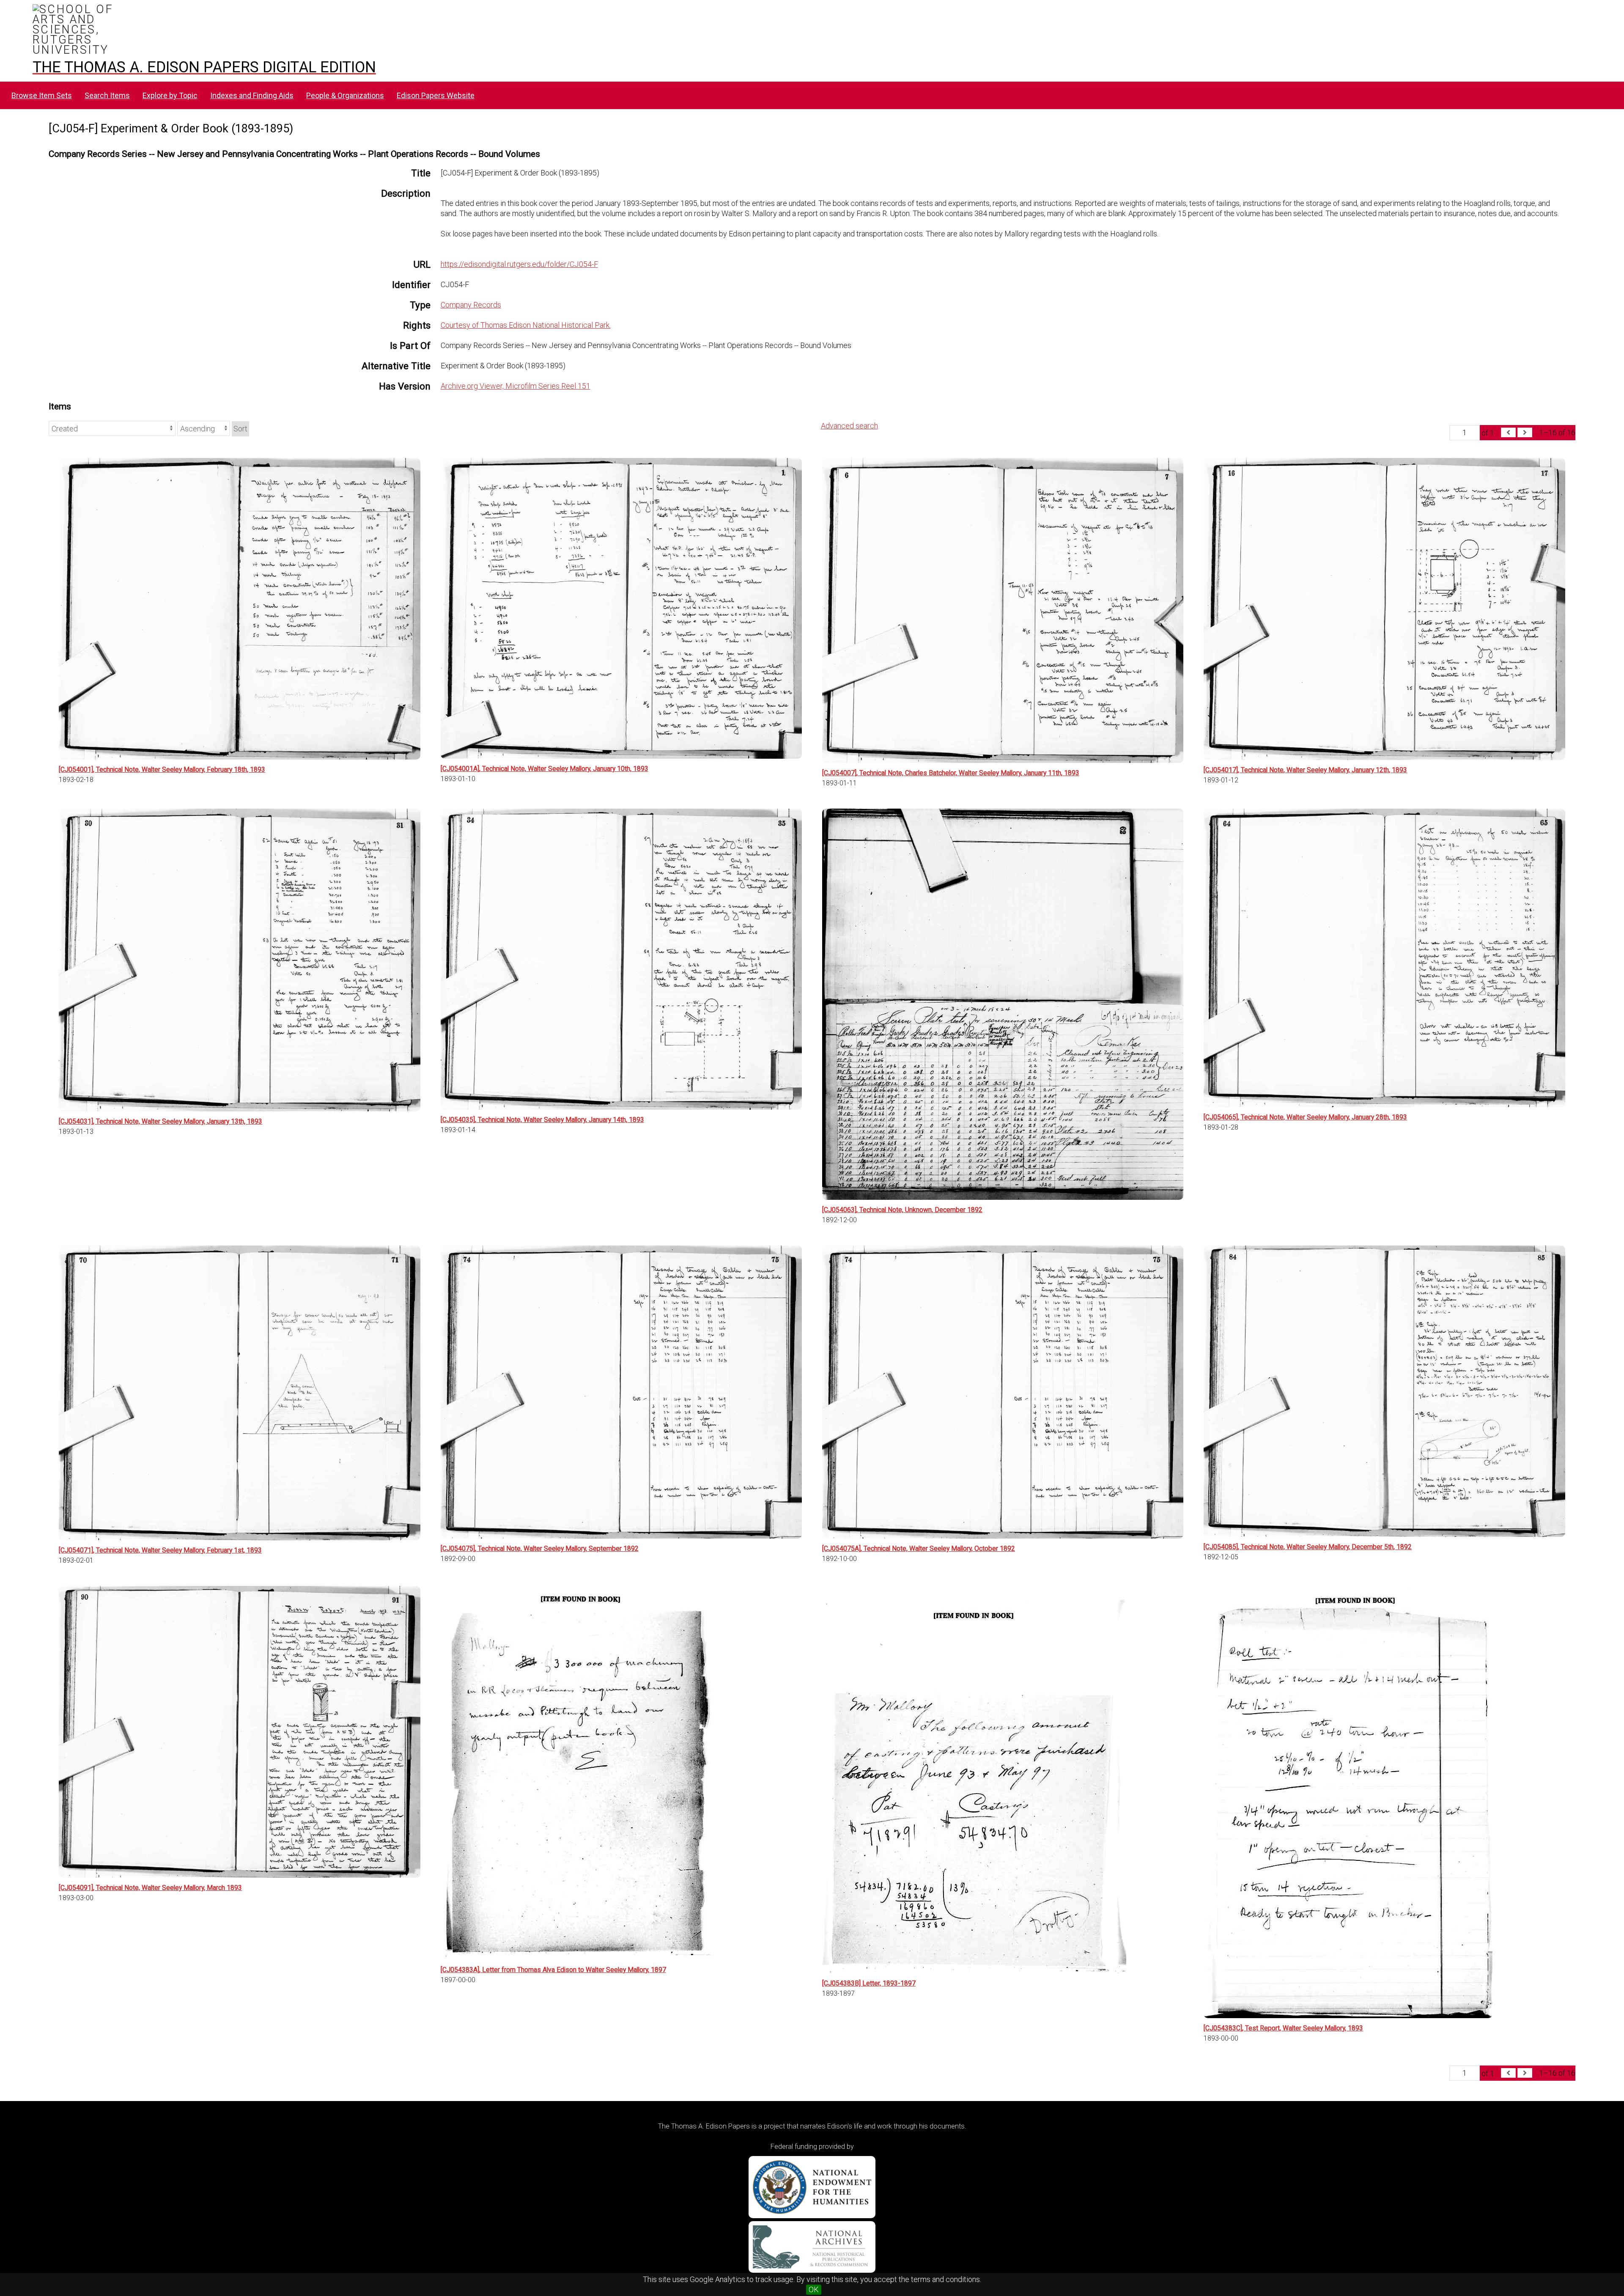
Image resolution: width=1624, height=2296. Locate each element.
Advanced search (849, 426)
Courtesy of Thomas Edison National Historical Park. (526, 325)
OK (814, 2289)
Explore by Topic (170, 95)
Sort (240, 429)
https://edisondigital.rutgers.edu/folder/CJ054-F (519, 264)
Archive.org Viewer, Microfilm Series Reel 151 (516, 386)
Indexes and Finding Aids (252, 95)
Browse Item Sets (42, 95)
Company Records (471, 305)
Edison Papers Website (436, 95)
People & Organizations (345, 95)
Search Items (107, 95)
